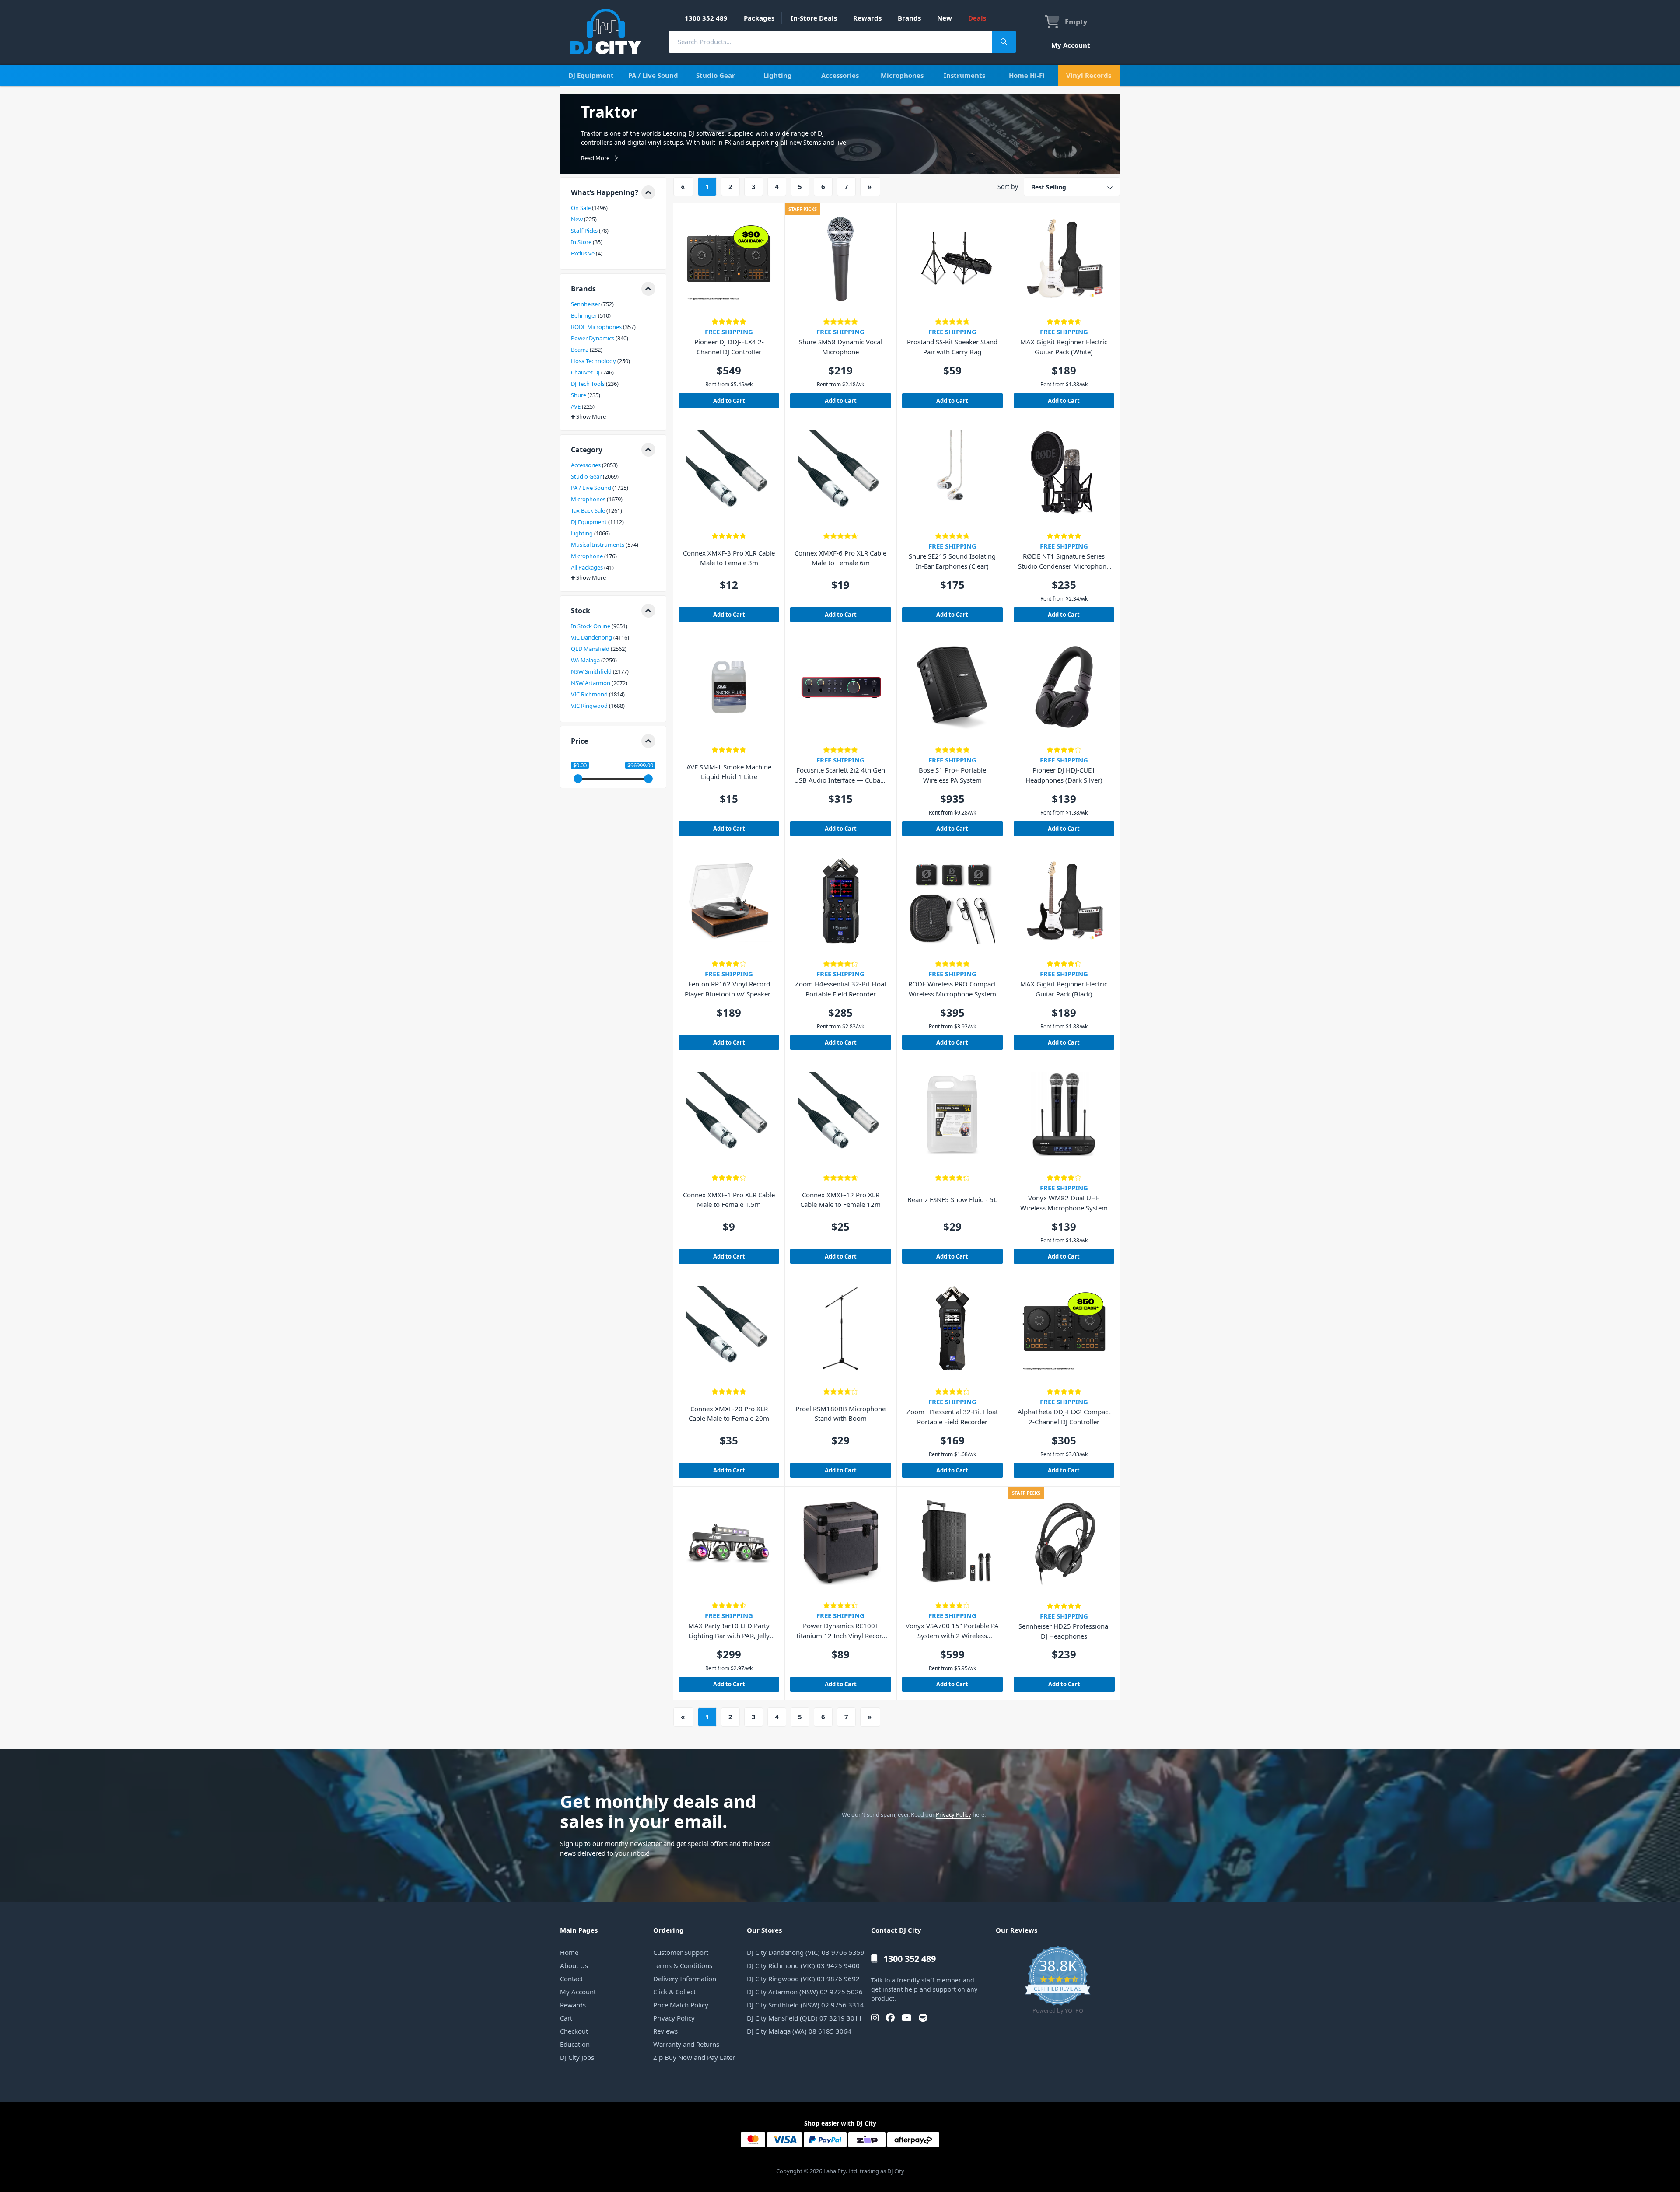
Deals (977, 18)
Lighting (778, 75)
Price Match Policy (681, 2005)
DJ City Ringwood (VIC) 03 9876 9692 (803, 1979)
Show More (591, 417)
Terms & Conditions (683, 1965)
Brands (909, 18)
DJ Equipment (591, 75)
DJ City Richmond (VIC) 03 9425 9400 (803, 1965)
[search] (830, 42)
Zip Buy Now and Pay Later (694, 2057)
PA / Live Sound (653, 75)
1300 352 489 (706, 18)
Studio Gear (716, 75)
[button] (613, 192)
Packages (759, 18)
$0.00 (580, 765)
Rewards (867, 18)
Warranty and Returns (686, 2044)
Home (569, 1952)
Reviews (665, 2031)
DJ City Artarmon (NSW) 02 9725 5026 (805, 1992)
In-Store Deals (814, 18)
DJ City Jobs (577, 2057)
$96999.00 (640, 765)
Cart (566, 2018)
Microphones (902, 75)
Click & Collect (674, 1992)
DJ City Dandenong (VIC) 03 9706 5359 (806, 1952)
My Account (1071, 45)
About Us (574, 1965)
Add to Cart (729, 401)
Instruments (964, 75)
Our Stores (764, 1930)
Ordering (668, 1930)
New (945, 18)
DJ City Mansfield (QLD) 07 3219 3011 (805, 2018)
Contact (571, 1979)
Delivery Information (685, 1979)
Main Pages (579, 1930)
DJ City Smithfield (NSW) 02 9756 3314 (805, 2005)
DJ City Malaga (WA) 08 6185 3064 (799, 2031)
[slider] (578, 779)
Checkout (574, 2031)
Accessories (840, 75)
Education (575, 2044)
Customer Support (681, 1952)
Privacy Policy (954, 1814)
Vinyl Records (1089, 75)
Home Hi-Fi (1027, 75)
